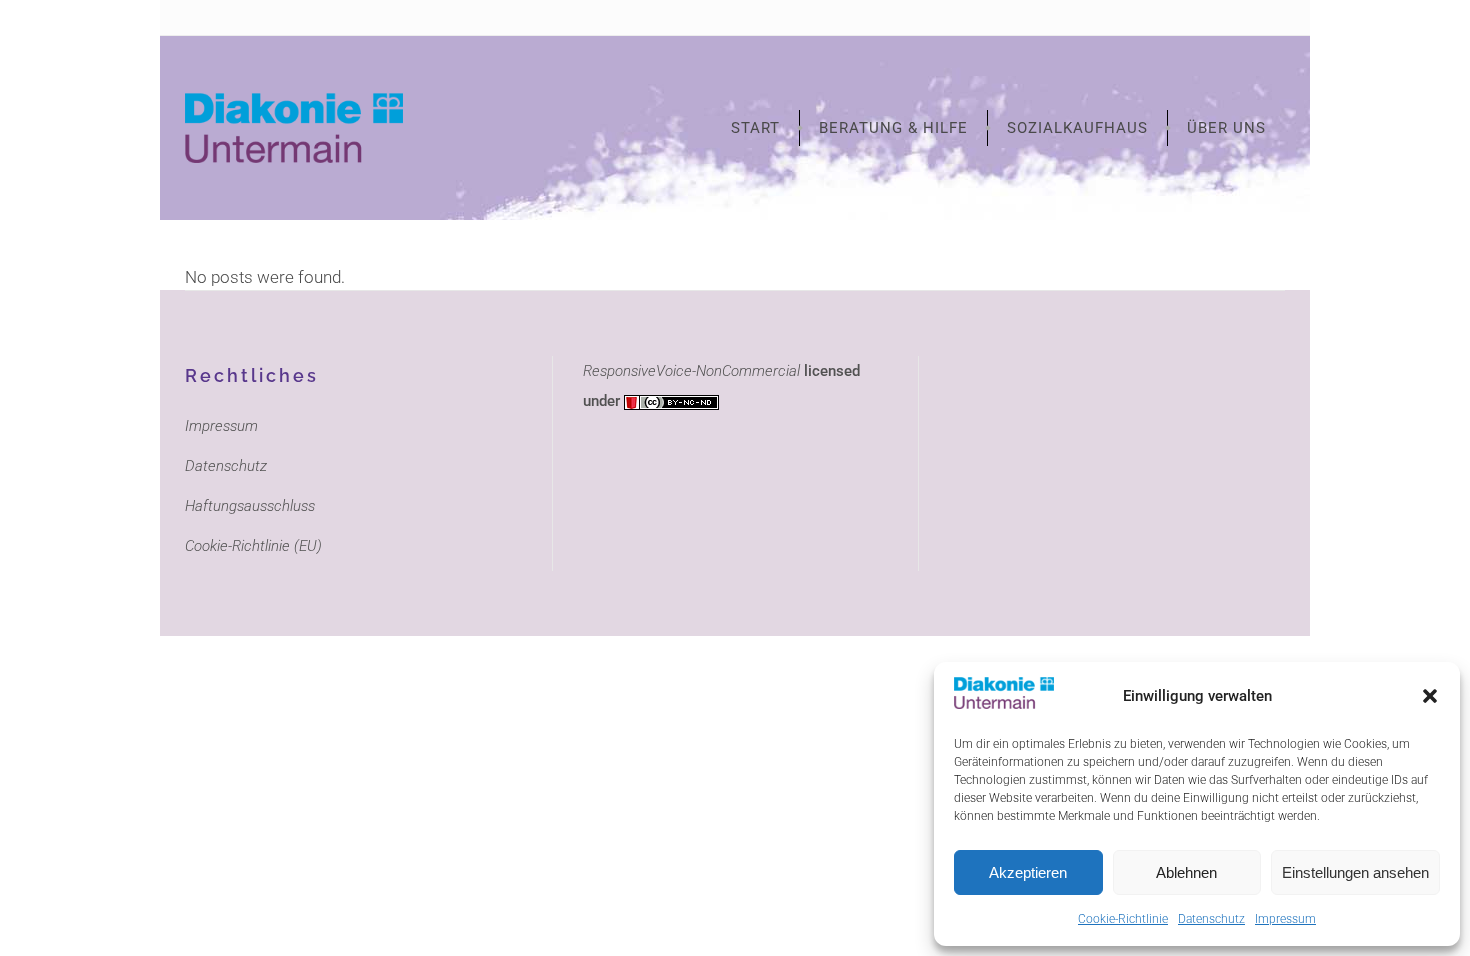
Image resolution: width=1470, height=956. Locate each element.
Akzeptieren (1028, 872)
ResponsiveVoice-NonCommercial (691, 371)
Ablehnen (1186, 872)
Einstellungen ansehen (1355, 872)
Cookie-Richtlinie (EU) (253, 546)
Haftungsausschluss (250, 506)
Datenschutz (1211, 919)
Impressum (1285, 919)
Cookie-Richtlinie (1123, 919)
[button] (1430, 696)
